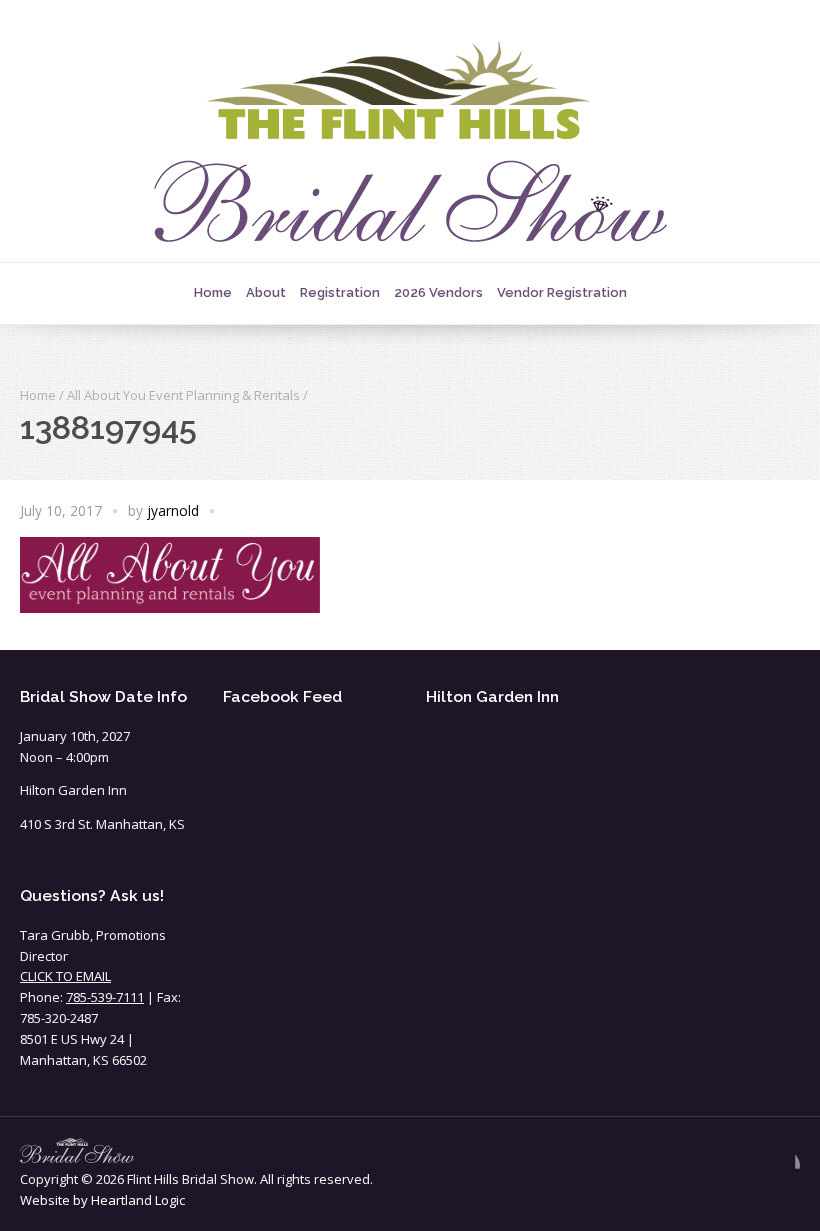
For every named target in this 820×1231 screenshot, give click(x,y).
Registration (340, 292)
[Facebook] (784, 1166)
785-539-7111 (105, 997)
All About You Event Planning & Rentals (183, 395)
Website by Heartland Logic (102, 1200)
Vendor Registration (562, 292)
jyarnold (173, 510)
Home (213, 292)
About (266, 292)
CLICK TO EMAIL (65, 976)
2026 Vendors (438, 292)
